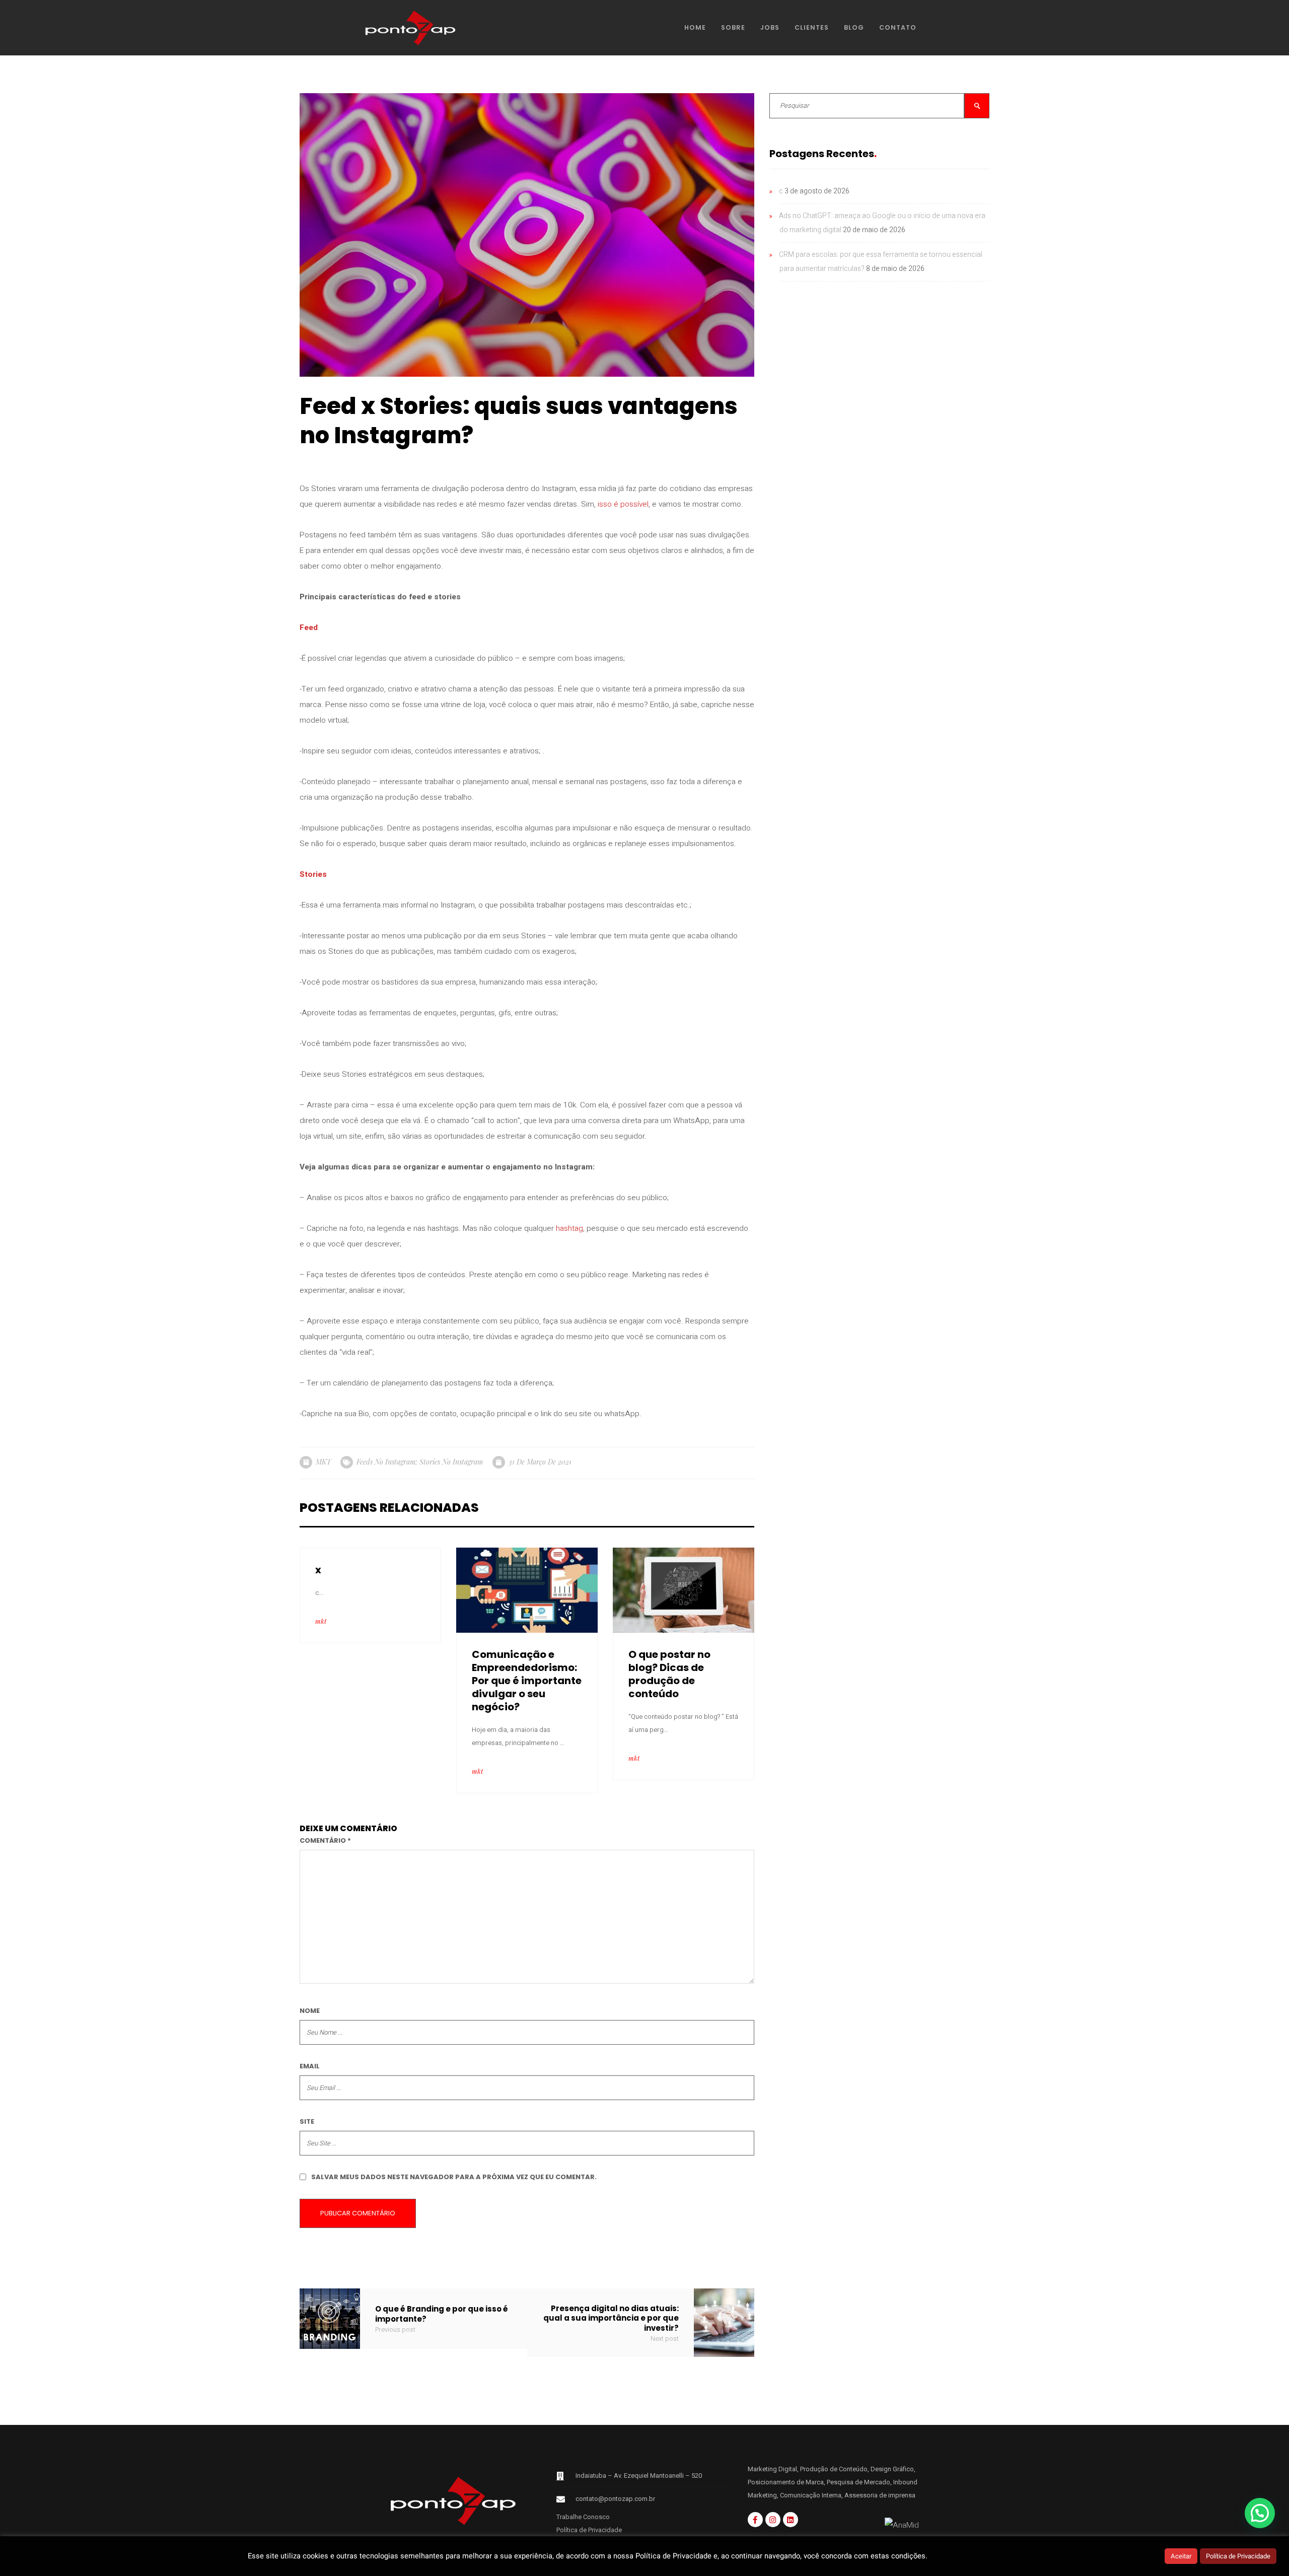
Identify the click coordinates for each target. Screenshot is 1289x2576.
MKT (323, 1462)
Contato (898, 27)
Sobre (733, 27)
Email (310, 2066)
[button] (1260, 2513)
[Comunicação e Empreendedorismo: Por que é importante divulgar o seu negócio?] (527, 1590)
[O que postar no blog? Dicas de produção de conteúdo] (684, 1590)
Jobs (770, 27)
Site (307, 2121)
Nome (310, 2011)
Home (695, 27)
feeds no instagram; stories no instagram (420, 1462)
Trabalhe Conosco (583, 2517)
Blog (854, 27)
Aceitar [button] (1181, 2556)
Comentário (325, 1840)
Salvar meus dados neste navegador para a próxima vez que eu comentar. (454, 2177)
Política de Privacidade (589, 2530)
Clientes (812, 27)
